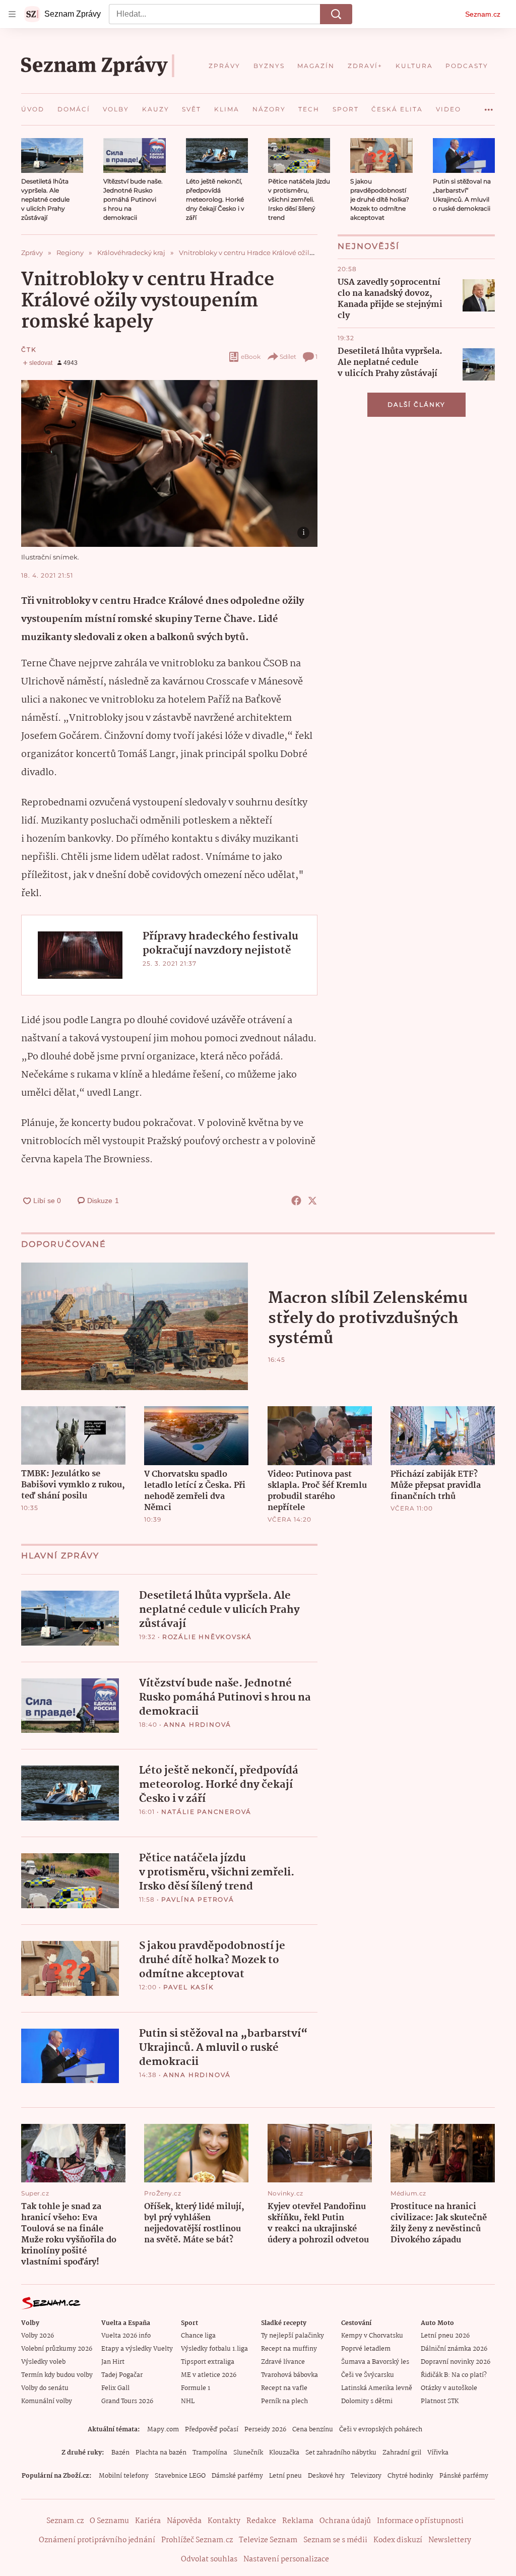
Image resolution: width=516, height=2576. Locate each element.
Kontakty (224, 2521)
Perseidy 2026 (265, 2430)
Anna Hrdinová (198, 1724)
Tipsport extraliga (208, 2362)
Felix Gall (115, 2388)
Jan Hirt (113, 2362)
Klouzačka (284, 2453)
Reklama (298, 2521)
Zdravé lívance (283, 2362)
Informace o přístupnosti (420, 2521)
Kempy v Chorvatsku (372, 2336)
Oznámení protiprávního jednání (97, 2540)
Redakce (261, 2521)
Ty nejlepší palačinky (293, 2336)
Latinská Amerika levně (377, 2388)
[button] (52, 155)
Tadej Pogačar (122, 2375)
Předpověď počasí (212, 2430)
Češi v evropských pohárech (381, 2430)
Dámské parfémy (237, 2476)
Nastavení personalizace (286, 2559)
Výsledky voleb (43, 2362)
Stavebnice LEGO (180, 2476)
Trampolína (210, 2453)
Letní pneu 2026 (445, 2336)
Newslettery (450, 2540)
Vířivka (438, 2453)
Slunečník (248, 2453)
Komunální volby (47, 2401)
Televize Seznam (268, 2540)
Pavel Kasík (189, 1987)
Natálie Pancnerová (206, 1812)
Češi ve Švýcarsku (368, 2375)
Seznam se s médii (335, 2540)
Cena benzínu (313, 2430)
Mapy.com (163, 2430)
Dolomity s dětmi (367, 2401)
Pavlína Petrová (198, 1899)
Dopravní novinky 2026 (456, 2362)
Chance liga (198, 2336)
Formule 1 (196, 2388)
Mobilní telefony (124, 2476)
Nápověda (184, 2521)
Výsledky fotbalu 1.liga (214, 2349)
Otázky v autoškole (449, 2388)
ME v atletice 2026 (209, 2375)
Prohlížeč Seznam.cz (197, 2540)
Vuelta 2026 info (126, 2336)
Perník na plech (284, 2401)
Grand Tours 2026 (127, 2401)
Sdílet (288, 357)
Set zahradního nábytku (341, 2453)
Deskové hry (326, 2476)
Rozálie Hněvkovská (207, 1637)
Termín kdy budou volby (57, 2375)
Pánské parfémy (464, 2476)
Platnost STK (440, 2401)
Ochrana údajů (345, 2521)
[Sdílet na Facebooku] (296, 1201)
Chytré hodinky (410, 2476)
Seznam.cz (483, 14)
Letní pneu (285, 2476)
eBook (251, 357)
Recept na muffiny (289, 2349)
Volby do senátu (45, 2388)
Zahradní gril (402, 2453)
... (489, 106)
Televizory (366, 2476)
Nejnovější (369, 246)
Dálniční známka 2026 (454, 2349)
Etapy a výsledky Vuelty (137, 2349)
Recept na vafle (284, 2388)
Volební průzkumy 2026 (57, 2349)
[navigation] (12, 14)
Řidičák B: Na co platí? (454, 2375)
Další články (416, 404)
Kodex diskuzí (398, 2540)
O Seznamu (109, 2521)
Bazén (120, 2453)
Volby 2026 (38, 2336)
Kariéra (148, 2521)
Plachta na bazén (161, 2453)
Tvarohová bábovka (289, 2375)
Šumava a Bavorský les (375, 2362)
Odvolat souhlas (209, 2559)
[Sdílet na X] (312, 1201)
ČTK (29, 350)
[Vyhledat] (336, 14)
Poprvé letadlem (366, 2349)
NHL (188, 2401)
